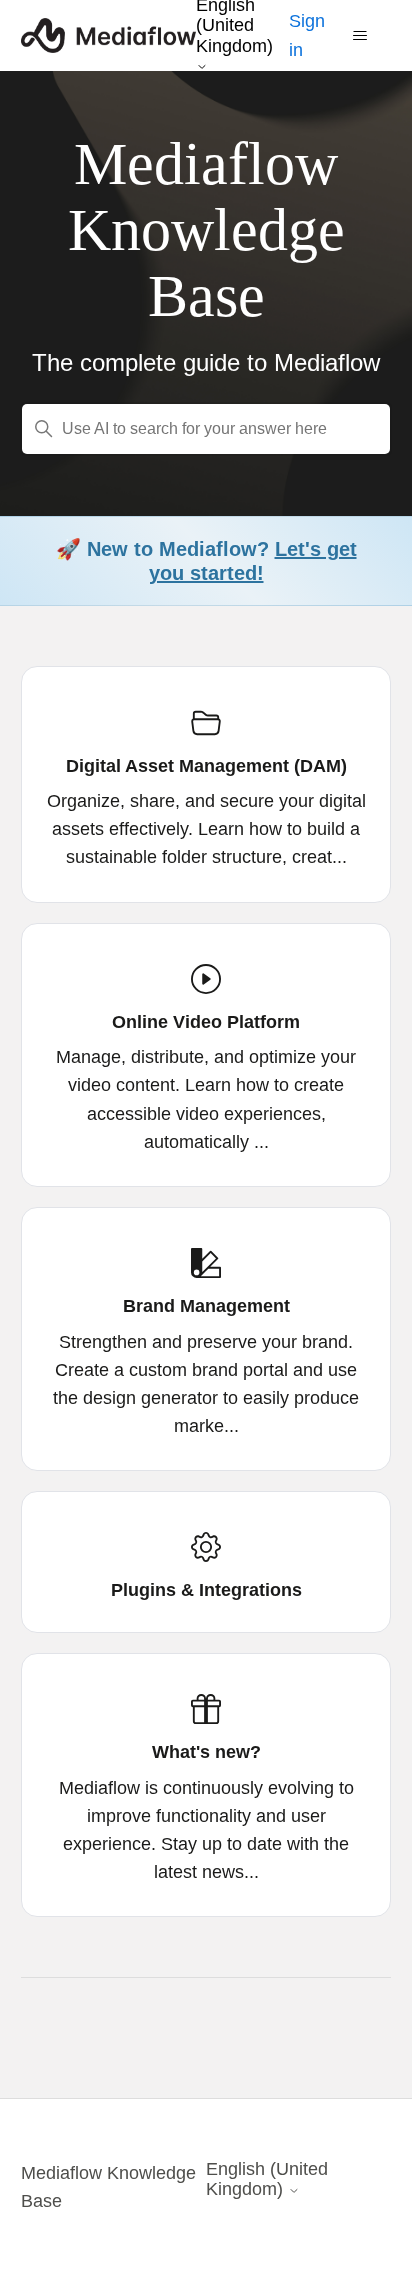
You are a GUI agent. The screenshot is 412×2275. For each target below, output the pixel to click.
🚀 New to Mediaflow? (206, 561)
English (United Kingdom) (267, 2179)
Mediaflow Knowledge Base (108, 2187)
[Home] (108, 35)
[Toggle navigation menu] (360, 36)
